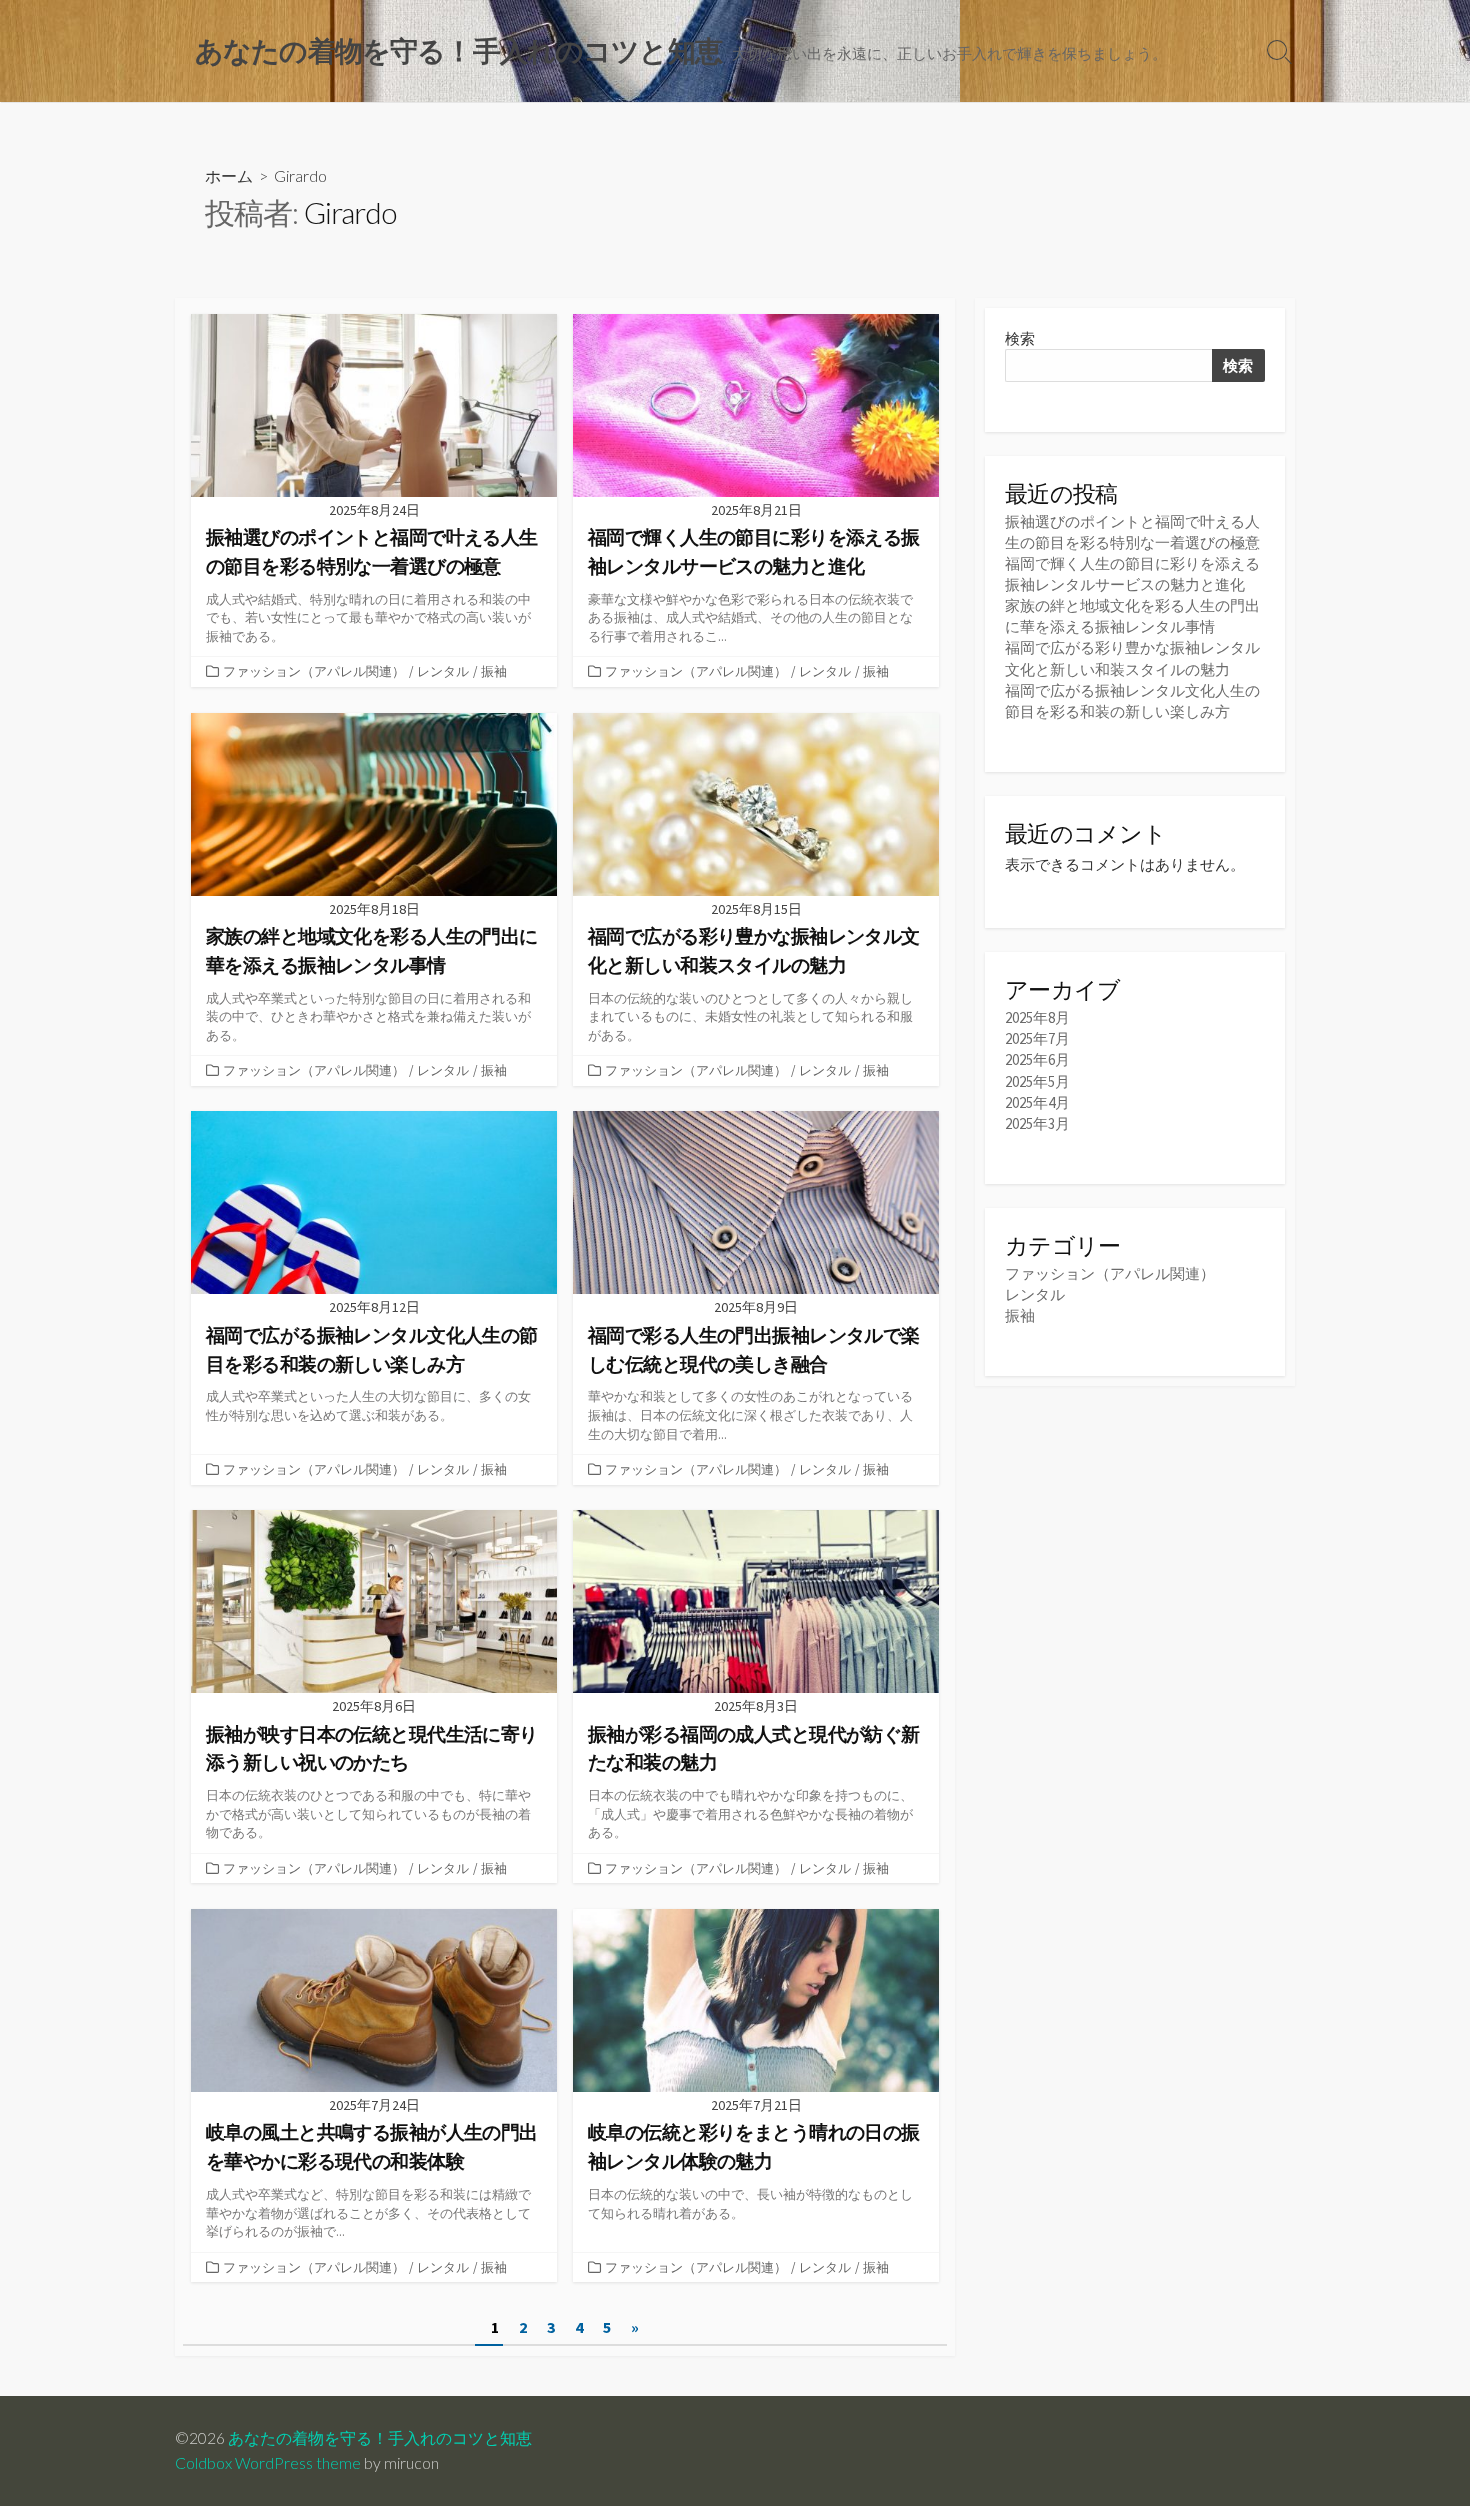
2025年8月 (1037, 1017)
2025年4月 (1037, 1102)
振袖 (494, 671)
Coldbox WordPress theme (268, 2463)
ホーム (229, 175)
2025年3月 (1037, 1123)
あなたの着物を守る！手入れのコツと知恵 (380, 2438)
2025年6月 (1037, 1059)
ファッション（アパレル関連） (314, 671)
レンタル (443, 671)
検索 (1020, 338)
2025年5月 (1037, 1081)
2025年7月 (1037, 1038)
